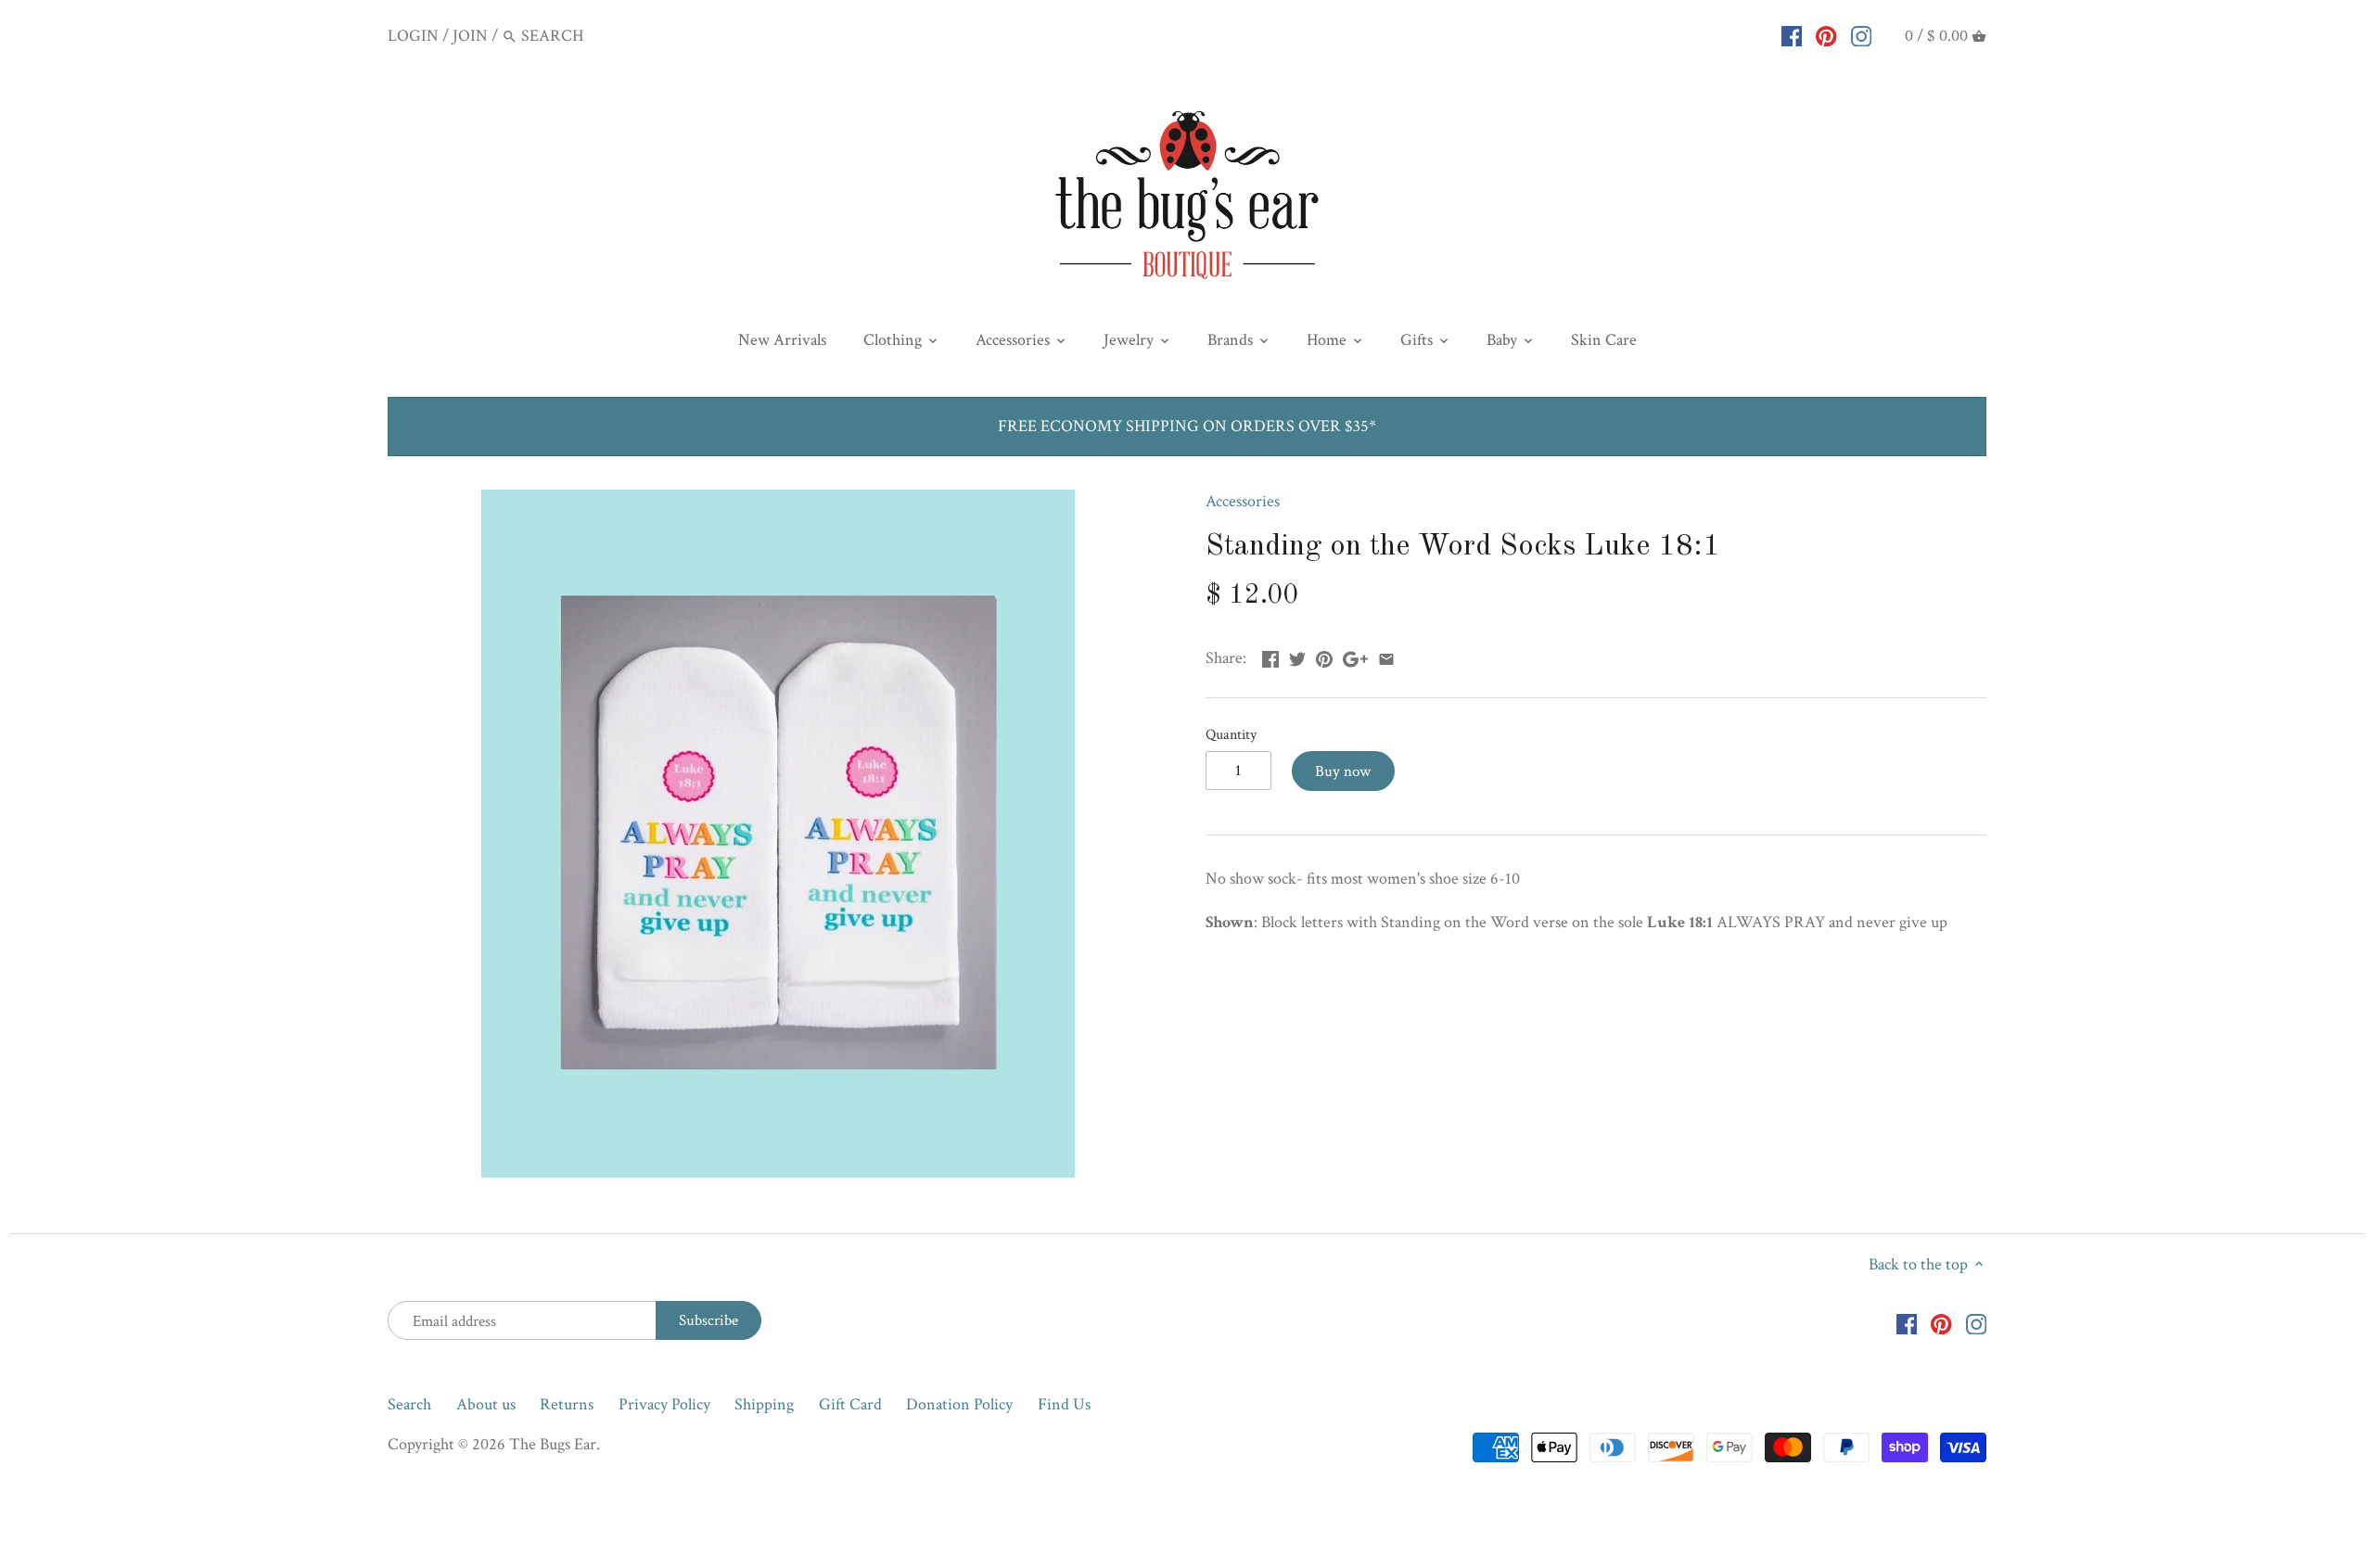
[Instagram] (1862, 35)
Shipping (764, 1404)
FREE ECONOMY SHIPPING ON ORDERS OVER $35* (1187, 426)
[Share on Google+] (1355, 656)
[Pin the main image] (1324, 656)
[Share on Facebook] (1270, 656)
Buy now (1343, 771)
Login (413, 36)
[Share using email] (1386, 656)
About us (486, 1404)
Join (470, 36)
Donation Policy (959, 1404)
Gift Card (850, 1404)
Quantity (1231, 735)
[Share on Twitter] (1297, 656)
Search (409, 1404)
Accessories (1243, 501)
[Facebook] (1792, 35)
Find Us (1064, 1404)
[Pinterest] (1826, 35)
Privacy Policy (664, 1404)
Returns (567, 1404)
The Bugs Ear (553, 1444)
